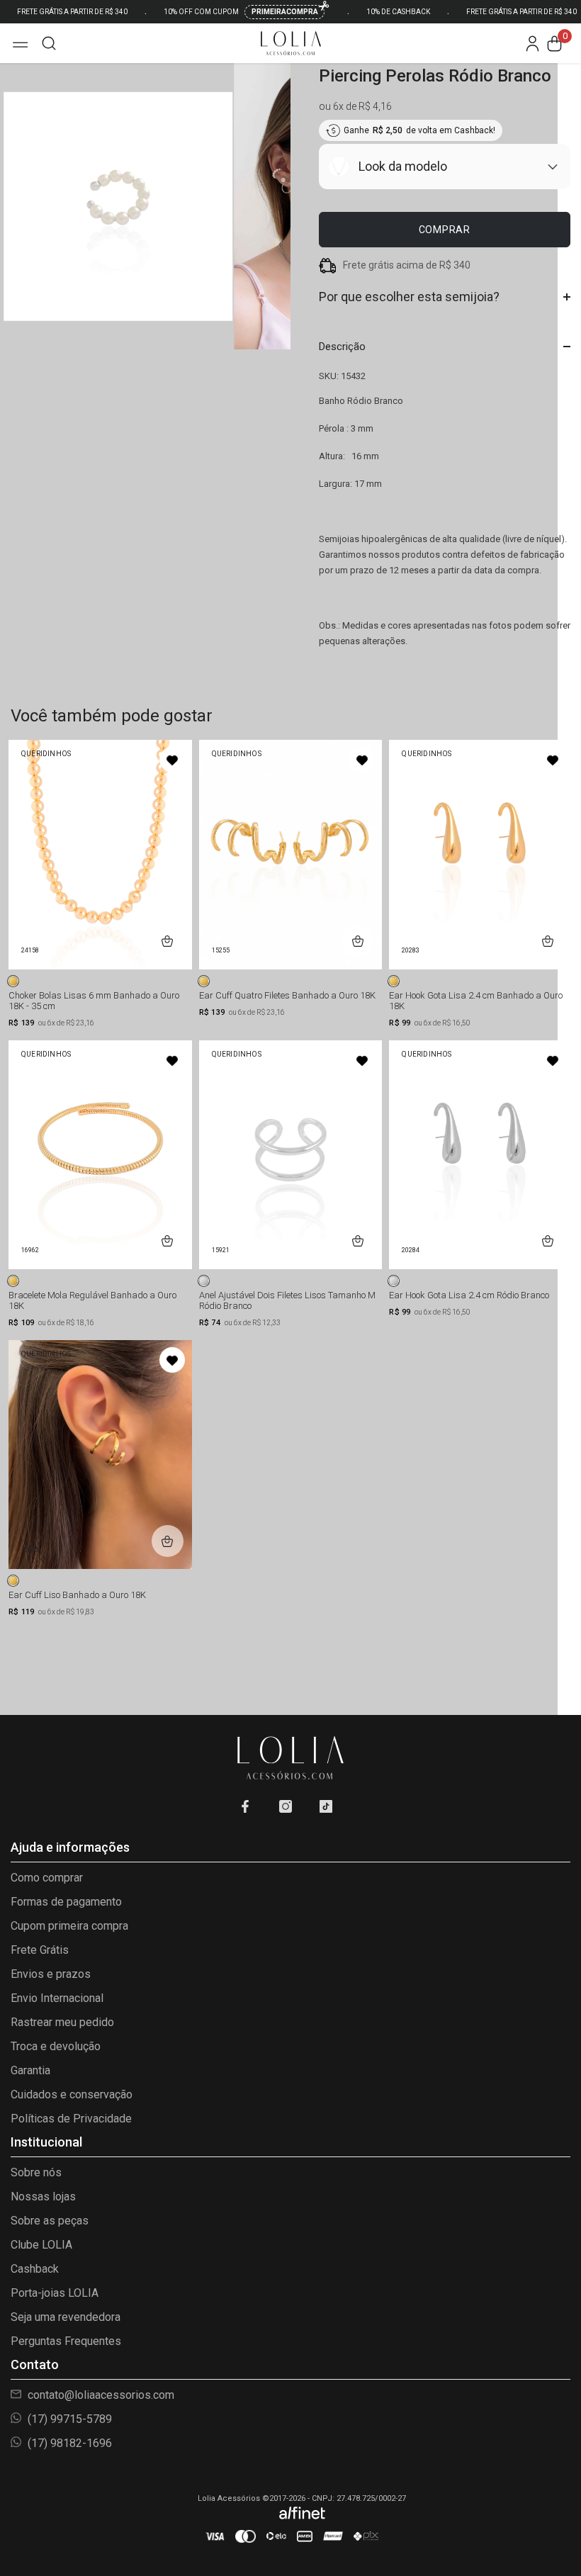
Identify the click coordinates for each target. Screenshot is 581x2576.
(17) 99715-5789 (68, 2419)
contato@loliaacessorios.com (100, 2395)
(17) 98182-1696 (68, 2443)
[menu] (19, 43)
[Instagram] (286, 1806)
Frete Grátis (40, 1950)
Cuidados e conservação (72, 2094)
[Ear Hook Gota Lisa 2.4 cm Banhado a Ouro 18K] (481, 854)
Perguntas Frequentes (66, 2341)
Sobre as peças (50, 2221)
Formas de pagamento (66, 1902)
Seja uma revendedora (66, 2317)
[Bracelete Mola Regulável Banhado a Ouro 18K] (100, 1155)
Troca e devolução (56, 2046)
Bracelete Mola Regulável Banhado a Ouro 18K (92, 1300)
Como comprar (47, 1878)
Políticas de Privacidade (71, 2119)
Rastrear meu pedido (62, 2022)
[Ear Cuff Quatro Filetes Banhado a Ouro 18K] (291, 854)
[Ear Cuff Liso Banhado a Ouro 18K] (100, 1455)
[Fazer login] (532, 44)
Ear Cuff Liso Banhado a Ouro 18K (77, 1595)
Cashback (35, 2269)
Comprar (445, 230)
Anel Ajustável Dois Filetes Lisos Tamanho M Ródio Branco (287, 1300)
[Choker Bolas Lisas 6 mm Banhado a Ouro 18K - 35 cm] (100, 854)
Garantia (30, 2070)
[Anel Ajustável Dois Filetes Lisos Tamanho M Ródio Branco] (291, 1155)
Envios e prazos (51, 1974)
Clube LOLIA (41, 2245)
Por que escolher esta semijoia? (409, 297)
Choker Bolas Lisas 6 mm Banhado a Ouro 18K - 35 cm (94, 1001)
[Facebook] (245, 1806)
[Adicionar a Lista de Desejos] (172, 760)
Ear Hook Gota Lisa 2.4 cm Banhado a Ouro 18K (476, 1001)
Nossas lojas (43, 2197)
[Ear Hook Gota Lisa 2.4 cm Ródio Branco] (481, 1155)
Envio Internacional (57, 1998)
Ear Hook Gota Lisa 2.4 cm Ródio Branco (469, 1295)
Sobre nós (36, 2172)
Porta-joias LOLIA (55, 2293)
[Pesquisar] (49, 43)
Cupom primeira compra (69, 1926)
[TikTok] (326, 1806)
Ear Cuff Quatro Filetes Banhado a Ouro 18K (287, 995)
